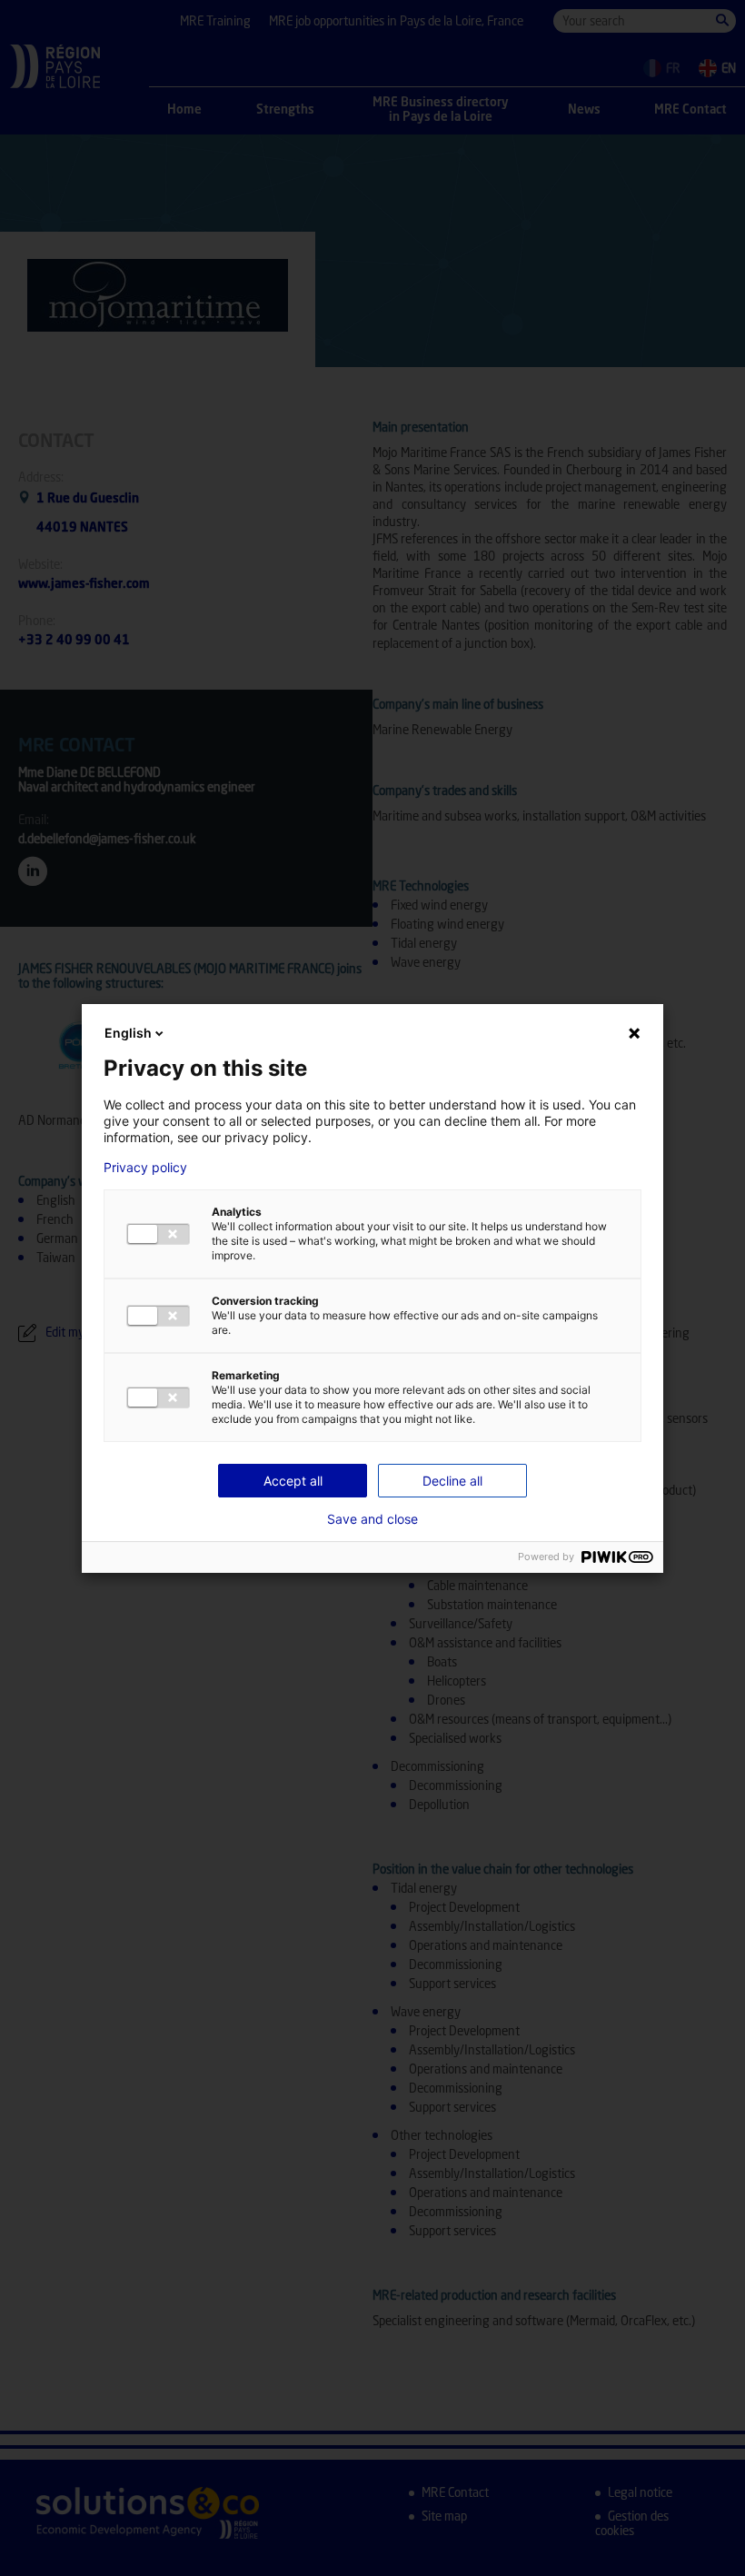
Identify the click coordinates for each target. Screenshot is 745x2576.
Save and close (372, 1519)
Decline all (452, 1481)
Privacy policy (145, 1168)
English (128, 1033)
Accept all (293, 1481)
